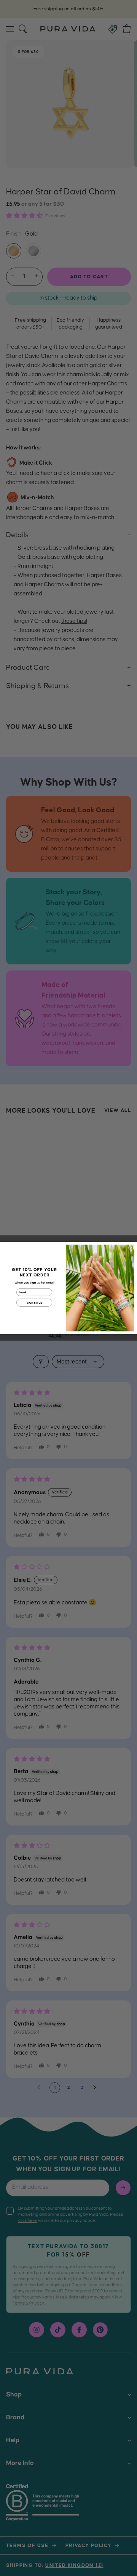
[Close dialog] (131, 1248)
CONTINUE (34, 1302)
